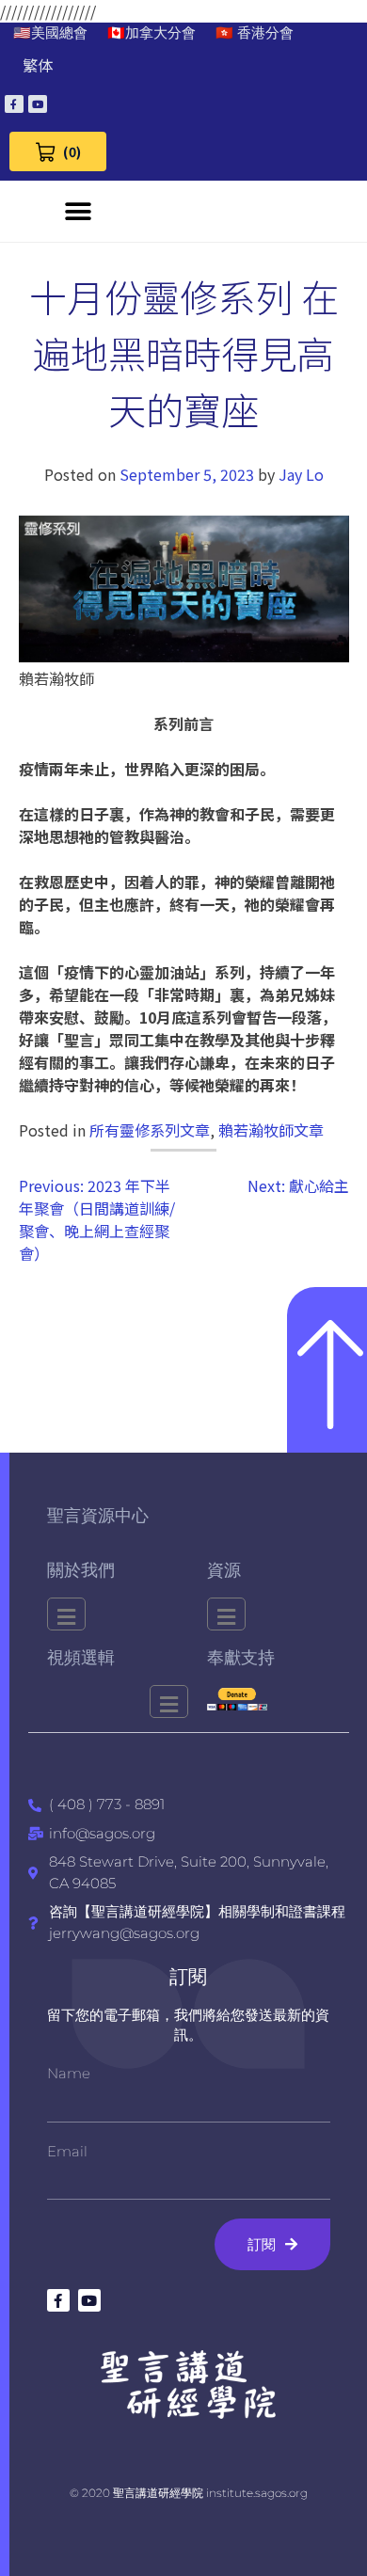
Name (69, 2073)
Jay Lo (301, 474)
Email (67, 2151)
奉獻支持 (241, 1658)
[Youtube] (38, 104)
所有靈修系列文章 (150, 1130)
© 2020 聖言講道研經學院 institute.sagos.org (189, 2493)
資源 (224, 1570)
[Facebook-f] (14, 104)
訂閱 (188, 1977)
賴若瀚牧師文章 (271, 1130)
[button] (79, 211)
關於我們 (81, 1570)
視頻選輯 (81, 1658)
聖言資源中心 (98, 1516)
